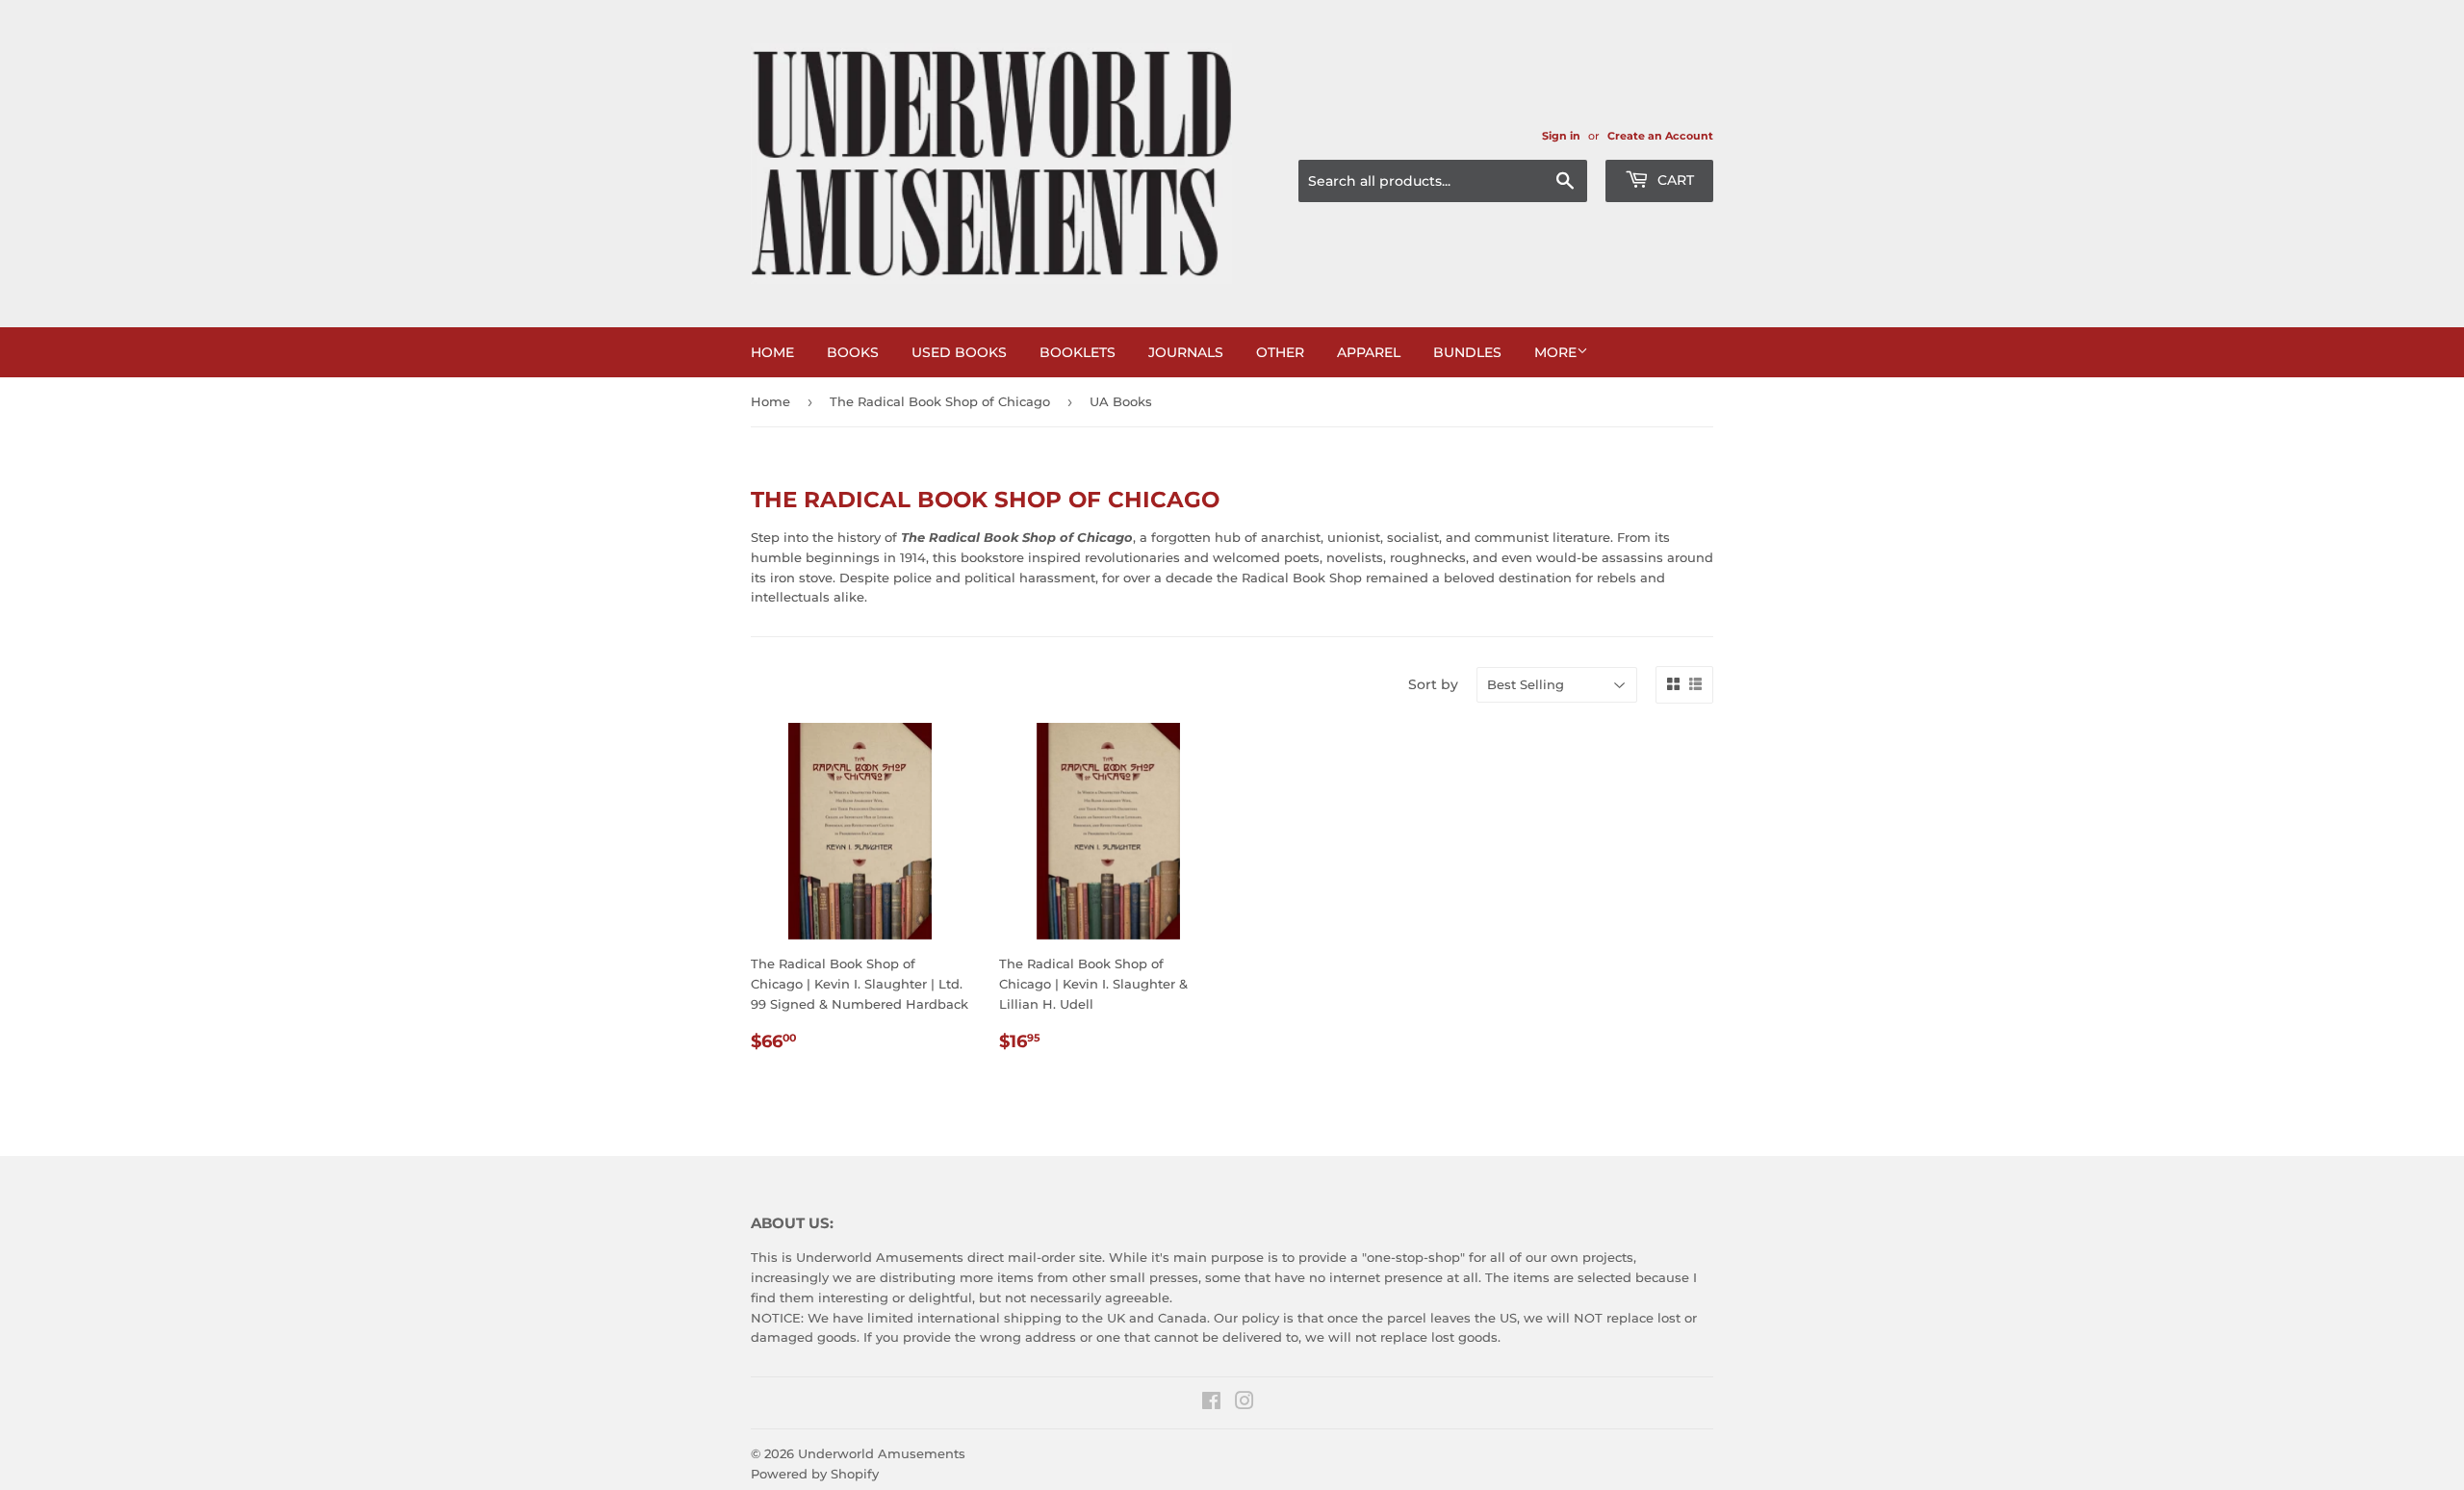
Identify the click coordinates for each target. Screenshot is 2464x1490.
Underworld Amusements (882, 1453)
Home (772, 352)
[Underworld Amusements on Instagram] (1245, 1403)
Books (853, 352)
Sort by (1433, 684)
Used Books (959, 352)
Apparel (1369, 352)
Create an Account (1660, 136)
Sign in (1561, 136)
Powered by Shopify (815, 1474)
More (1555, 352)
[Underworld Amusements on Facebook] (1211, 1403)
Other (1280, 352)
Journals (1186, 352)
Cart (1674, 180)
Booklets (1078, 352)
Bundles (1467, 352)
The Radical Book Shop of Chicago (940, 401)
